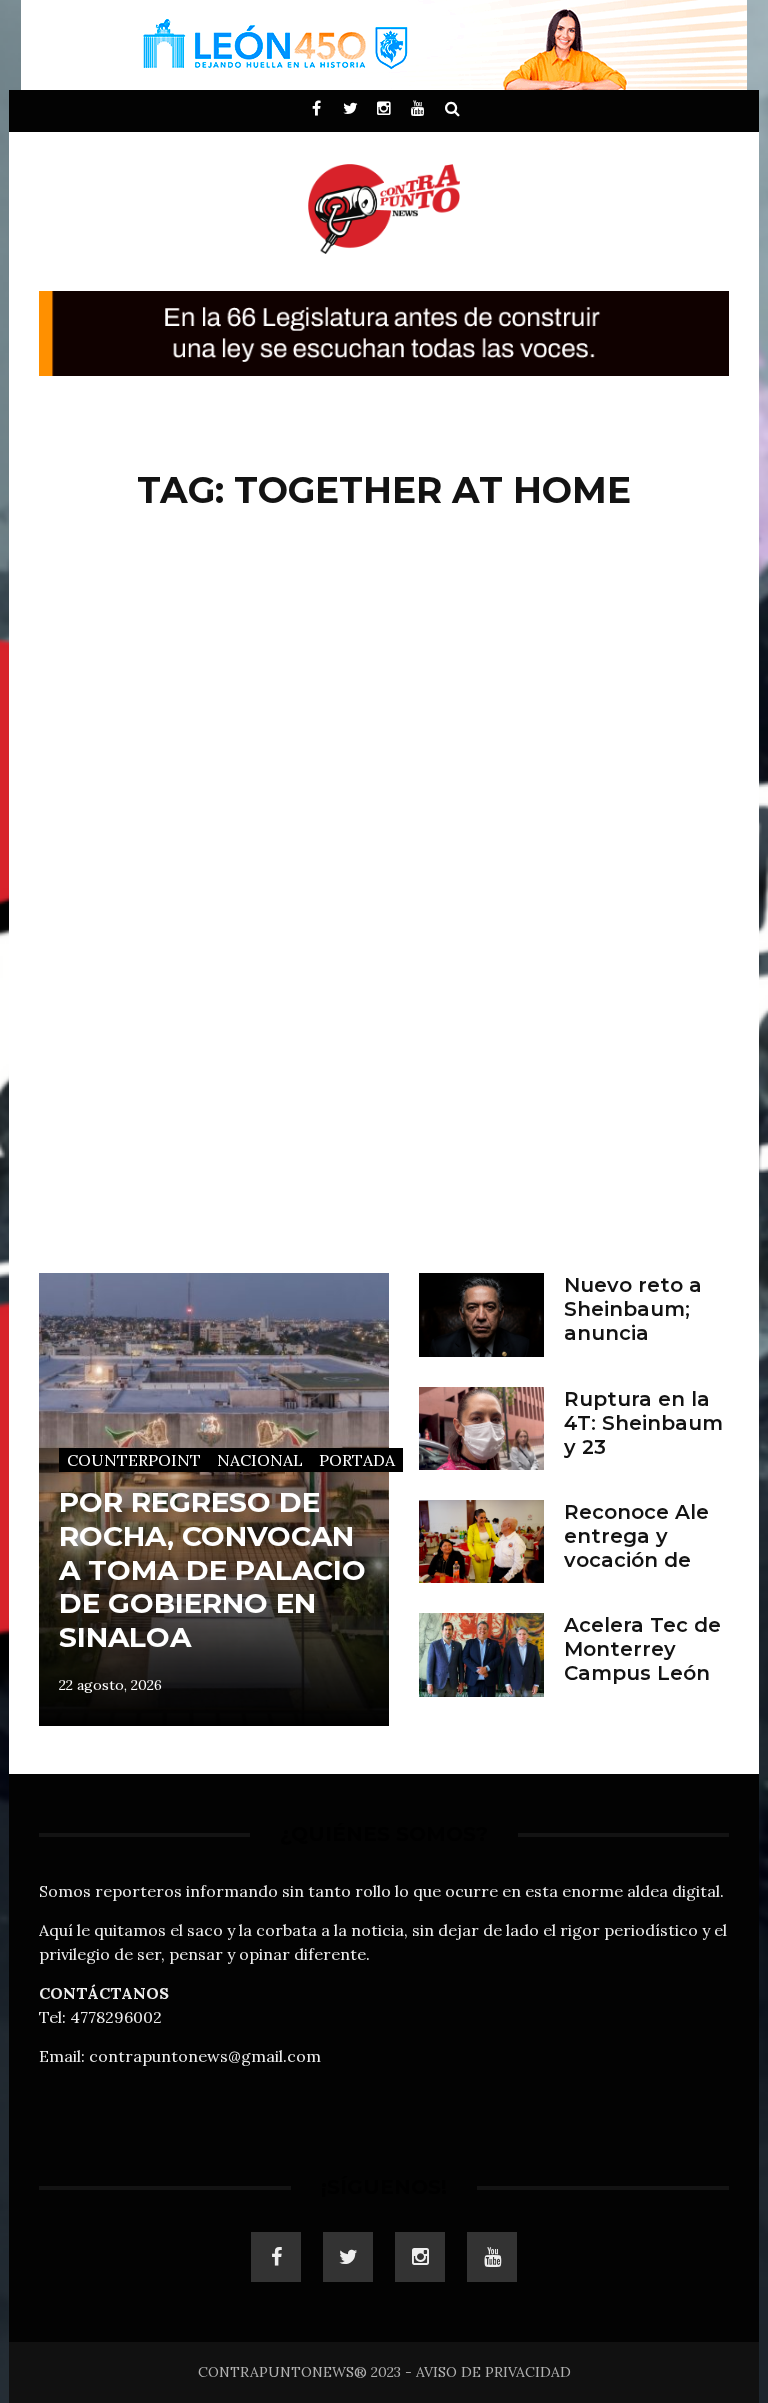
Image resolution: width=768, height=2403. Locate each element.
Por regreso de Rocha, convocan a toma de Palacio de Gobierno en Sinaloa (212, 1569)
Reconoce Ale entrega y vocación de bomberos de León (636, 1560)
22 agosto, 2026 (110, 1685)
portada (357, 1460)
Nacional (260, 1460)
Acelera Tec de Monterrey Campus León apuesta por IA (642, 1661)
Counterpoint (134, 1460)
